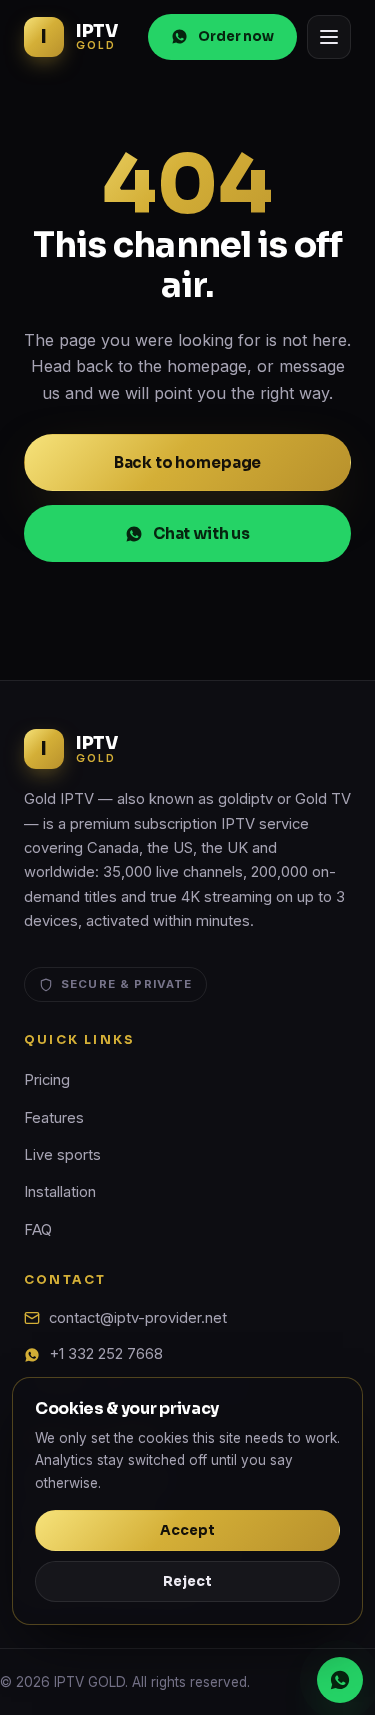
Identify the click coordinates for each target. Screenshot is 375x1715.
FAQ (38, 1230)
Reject (187, 1581)
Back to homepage (188, 462)
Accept (187, 1530)
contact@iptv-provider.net (138, 1318)
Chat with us (201, 533)
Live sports (62, 1155)
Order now (236, 36)
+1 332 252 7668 (106, 1354)
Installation (60, 1192)
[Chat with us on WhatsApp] (340, 1680)
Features (54, 1118)
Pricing (47, 1080)
